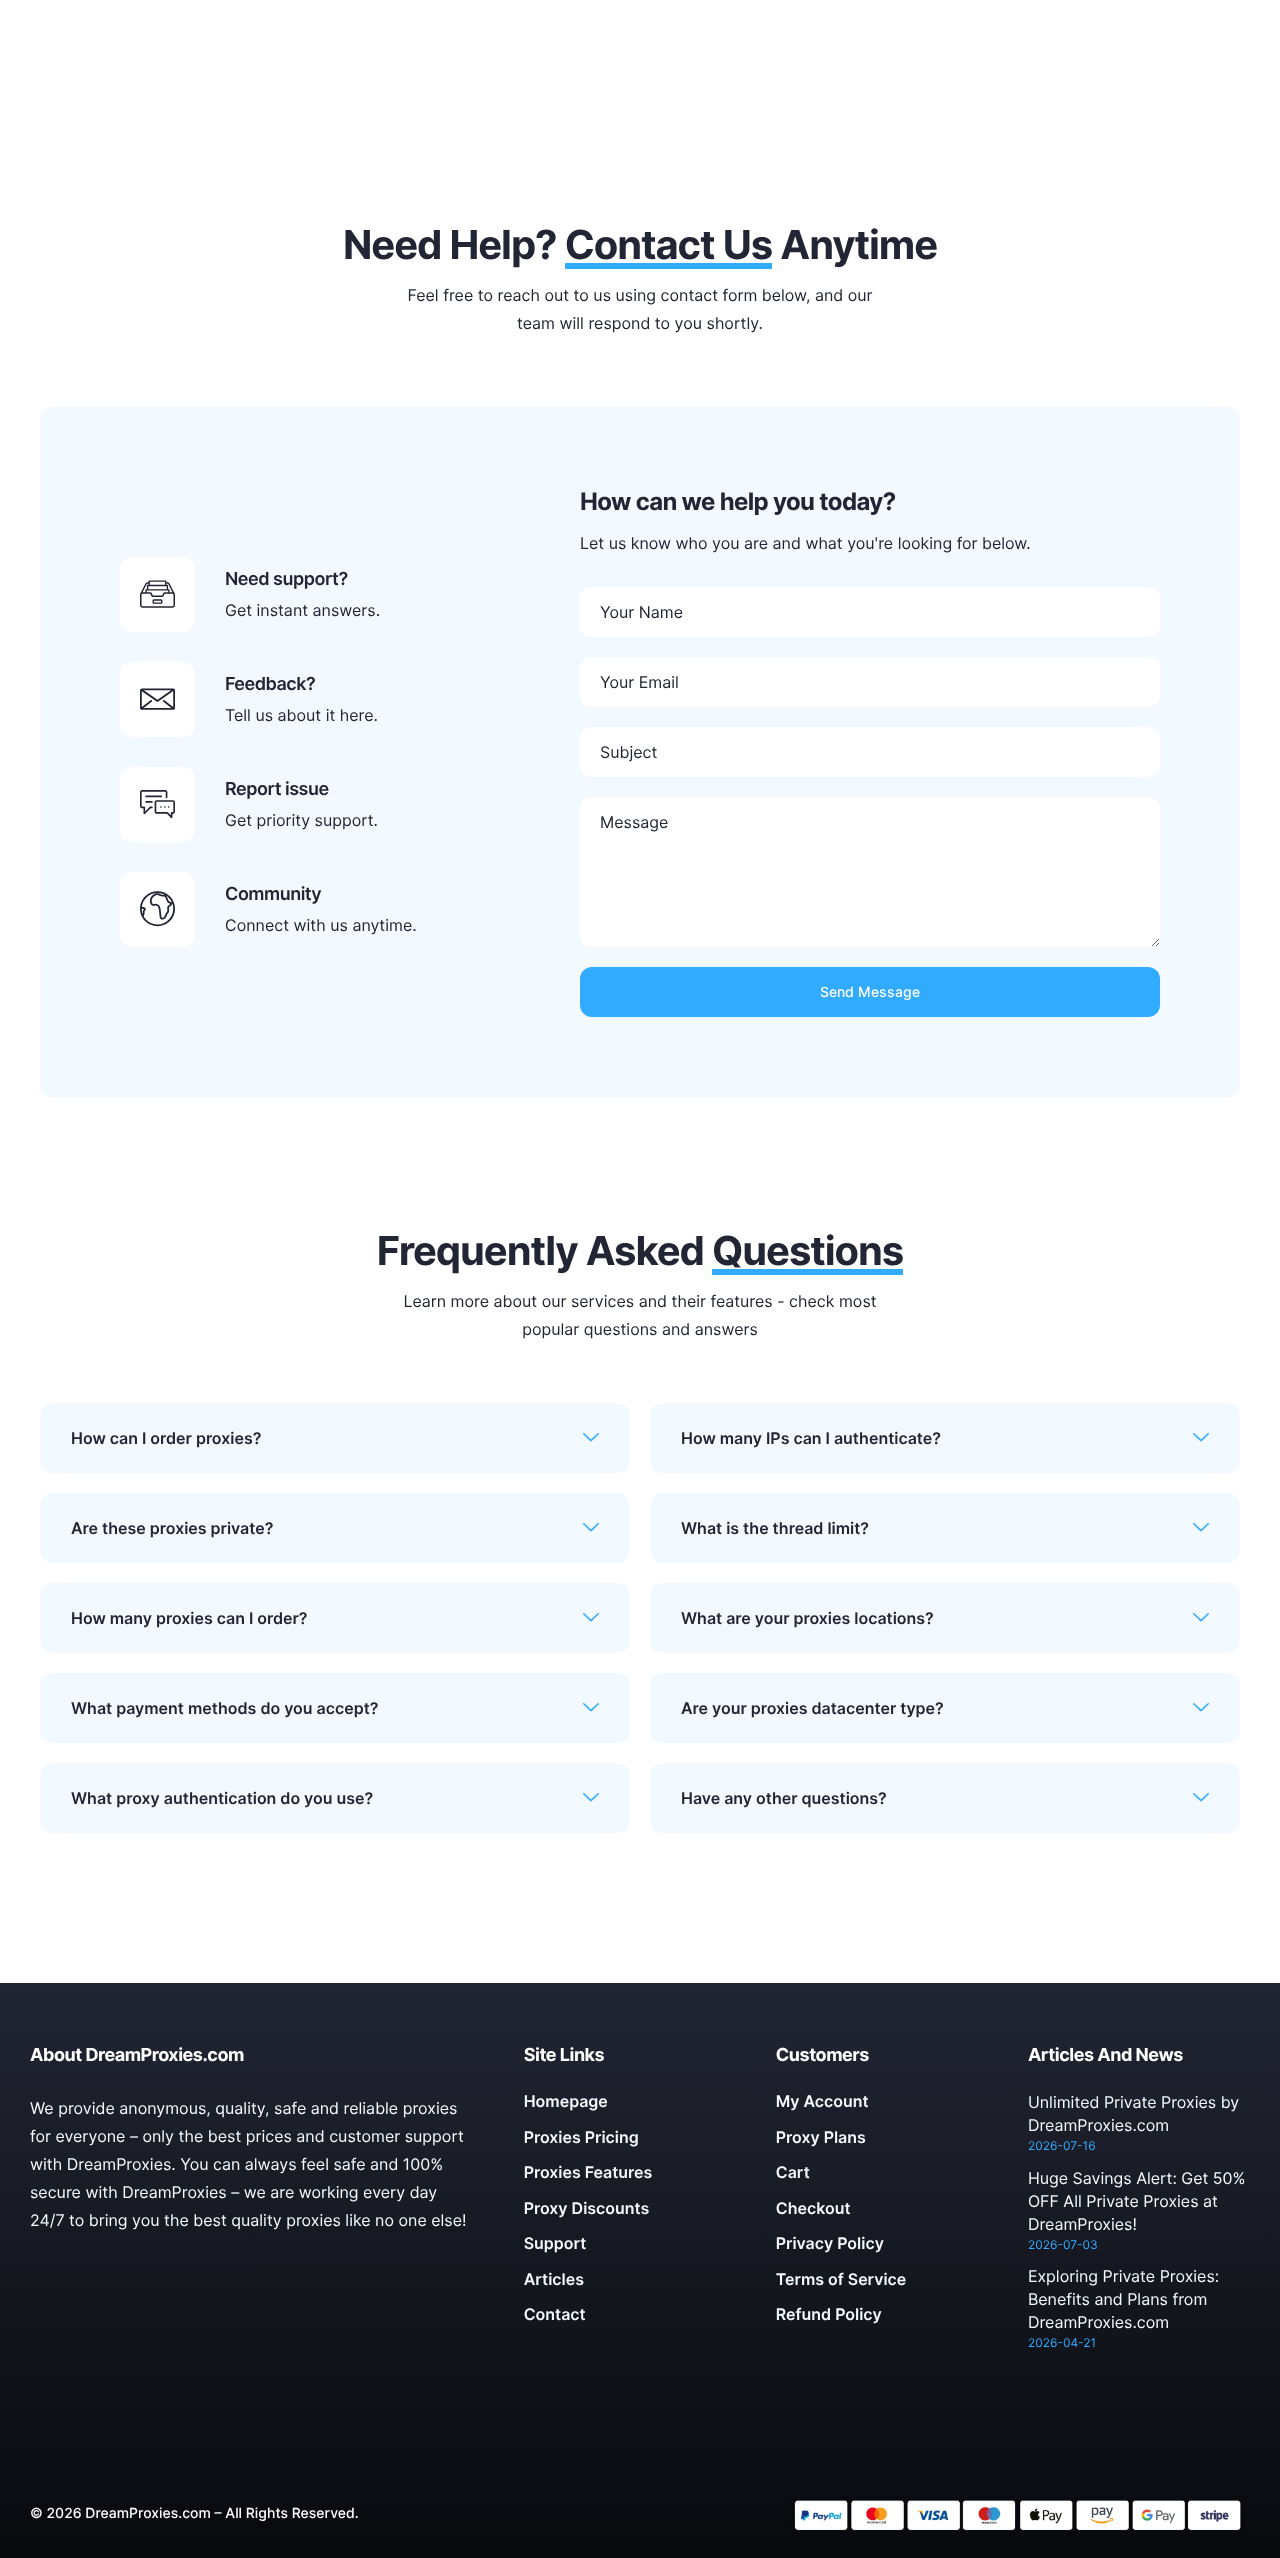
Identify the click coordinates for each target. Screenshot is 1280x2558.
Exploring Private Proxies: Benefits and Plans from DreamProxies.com (1123, 2299)
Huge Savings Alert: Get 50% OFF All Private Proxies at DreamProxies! (1137, 2201)
